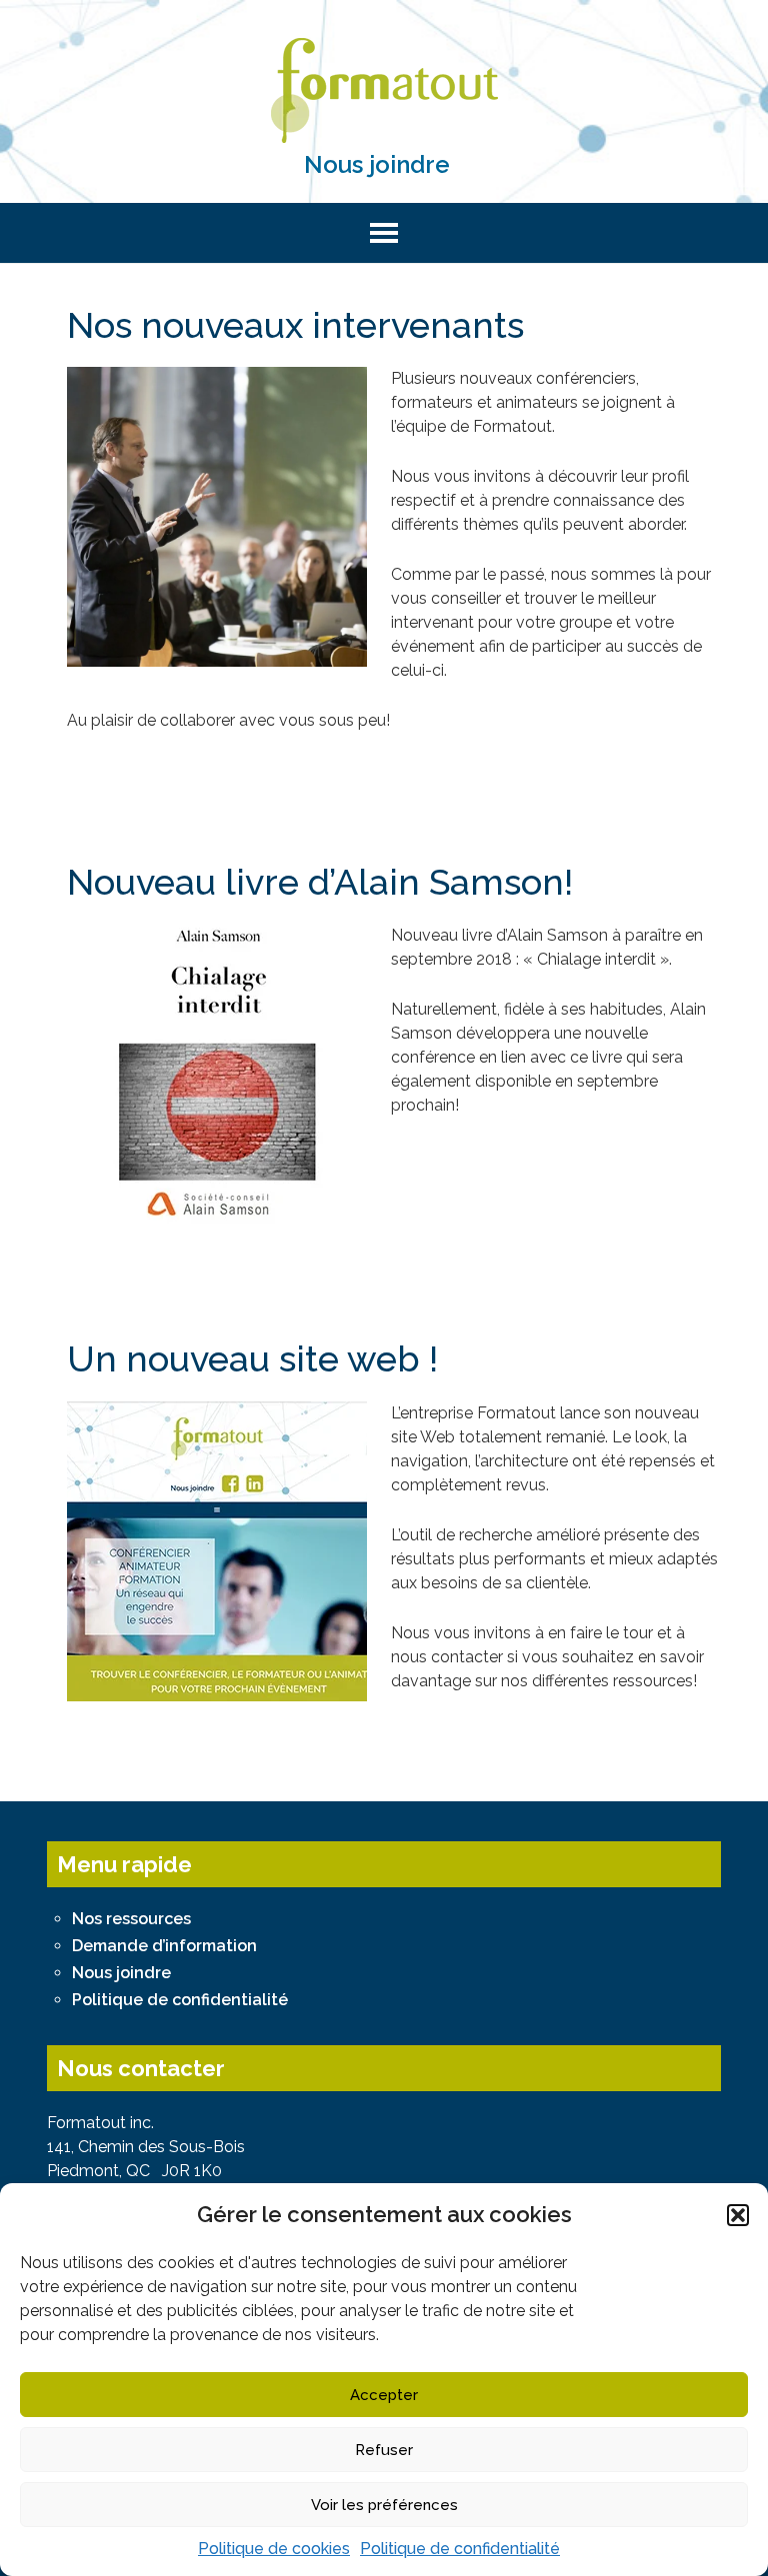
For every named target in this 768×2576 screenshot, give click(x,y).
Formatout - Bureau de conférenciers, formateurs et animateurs (383, 90)
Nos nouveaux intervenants (295, 325)
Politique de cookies (274, 2549)
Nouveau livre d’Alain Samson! (320, 882)
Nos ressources (131, 1919)
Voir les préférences (384, 2505)
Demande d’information (164, 1946)
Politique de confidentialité (460, 2549)
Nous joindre (377, 164)
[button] (738, 2215)
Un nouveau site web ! (252, 1358)
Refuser (384, 2450)
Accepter (384, 2395)
